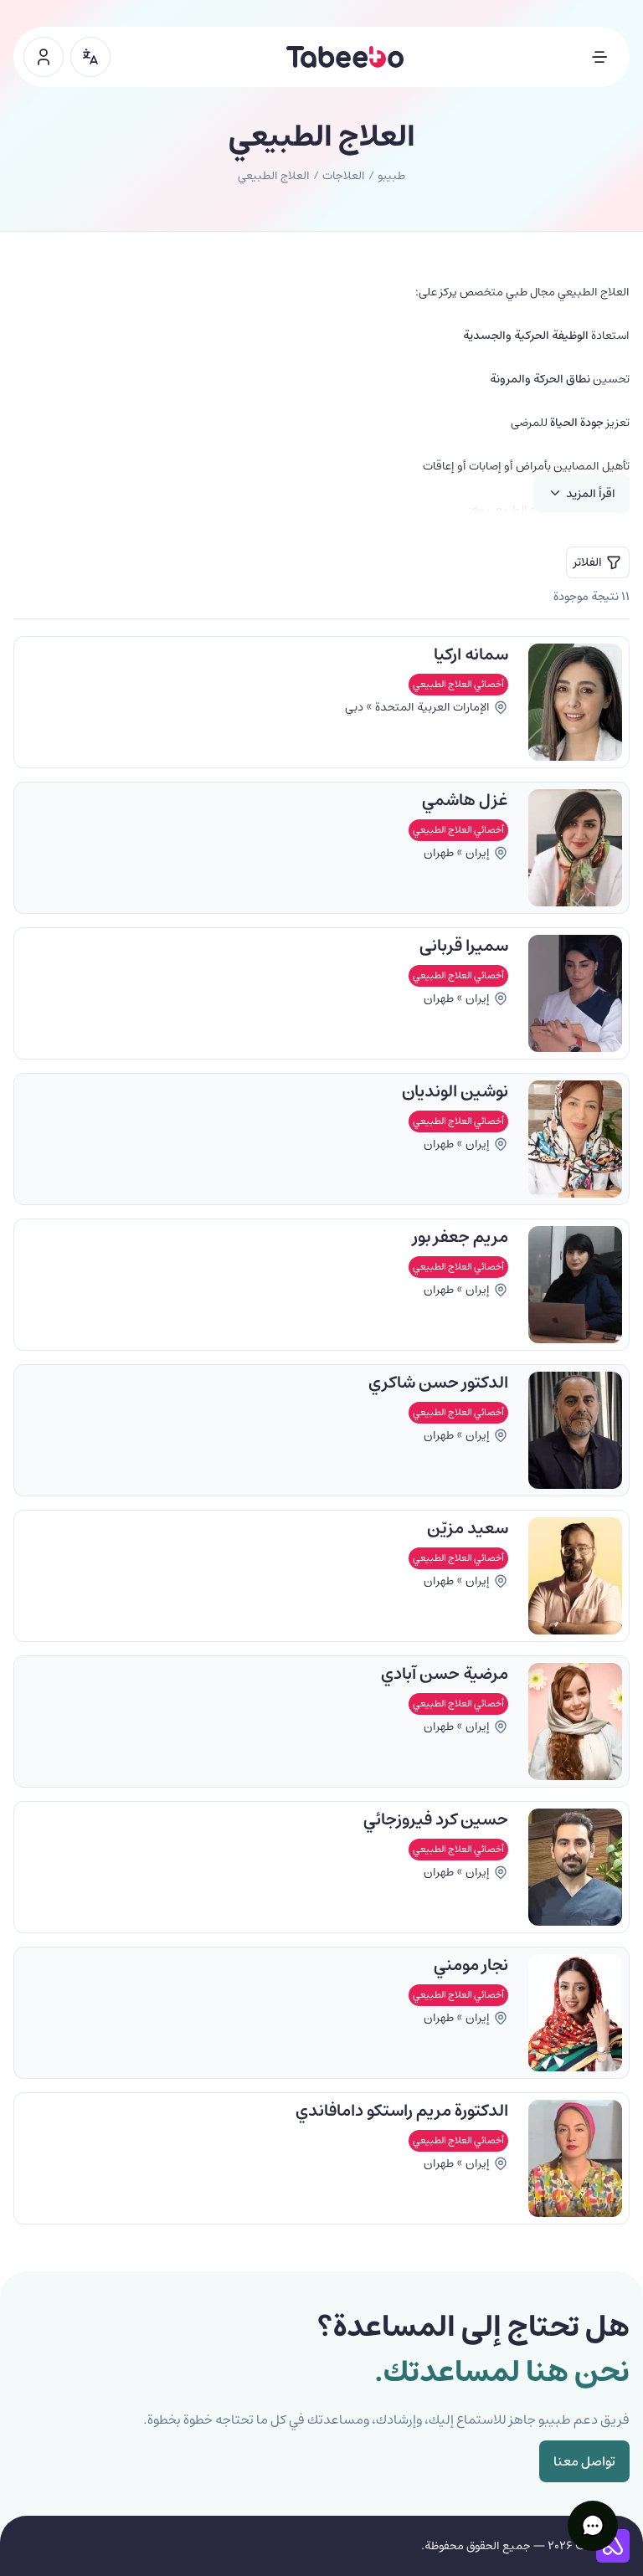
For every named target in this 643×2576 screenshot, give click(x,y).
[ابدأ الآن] (44, 57)
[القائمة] (599, 57)
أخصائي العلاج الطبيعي (458, 684)
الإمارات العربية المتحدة (432, 707)
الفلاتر (588, 562)
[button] (593, 2526)
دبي (354, 707)
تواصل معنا (584, 2461)
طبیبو (391, 176)
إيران (478, 853)
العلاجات (344, 176)
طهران (439, 853)
